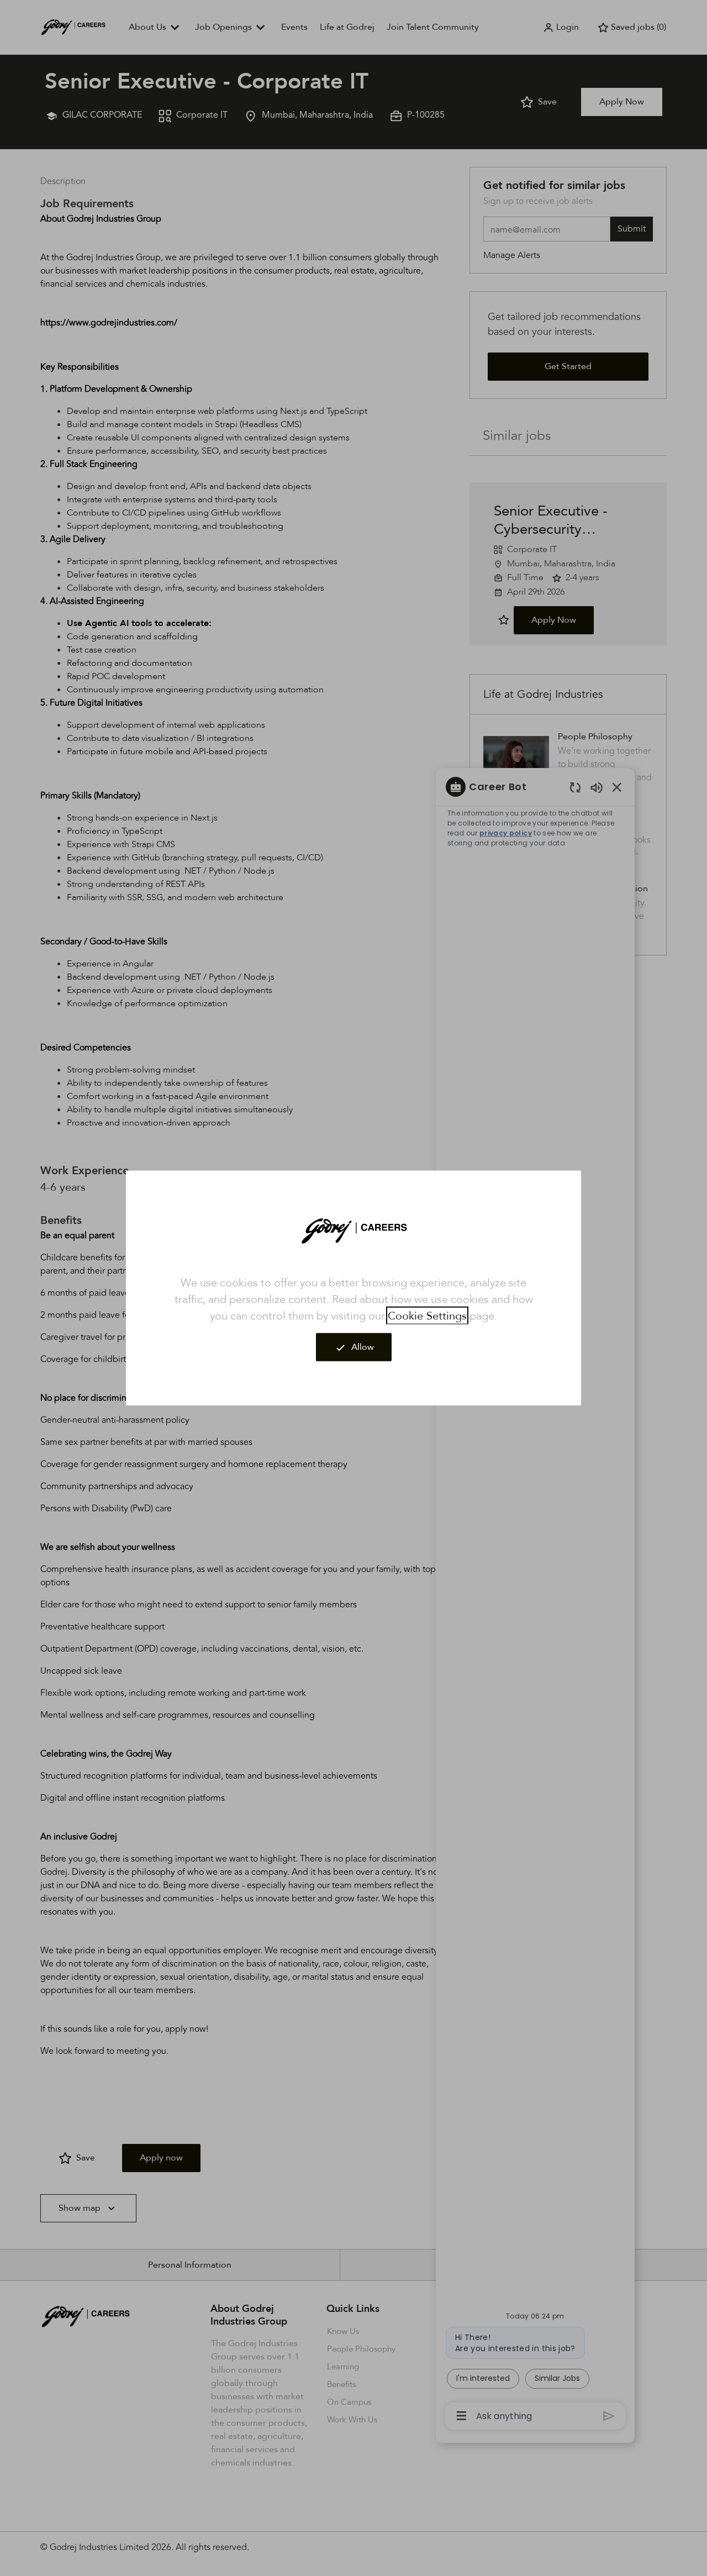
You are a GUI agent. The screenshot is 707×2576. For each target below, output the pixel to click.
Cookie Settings (427, 1316)
